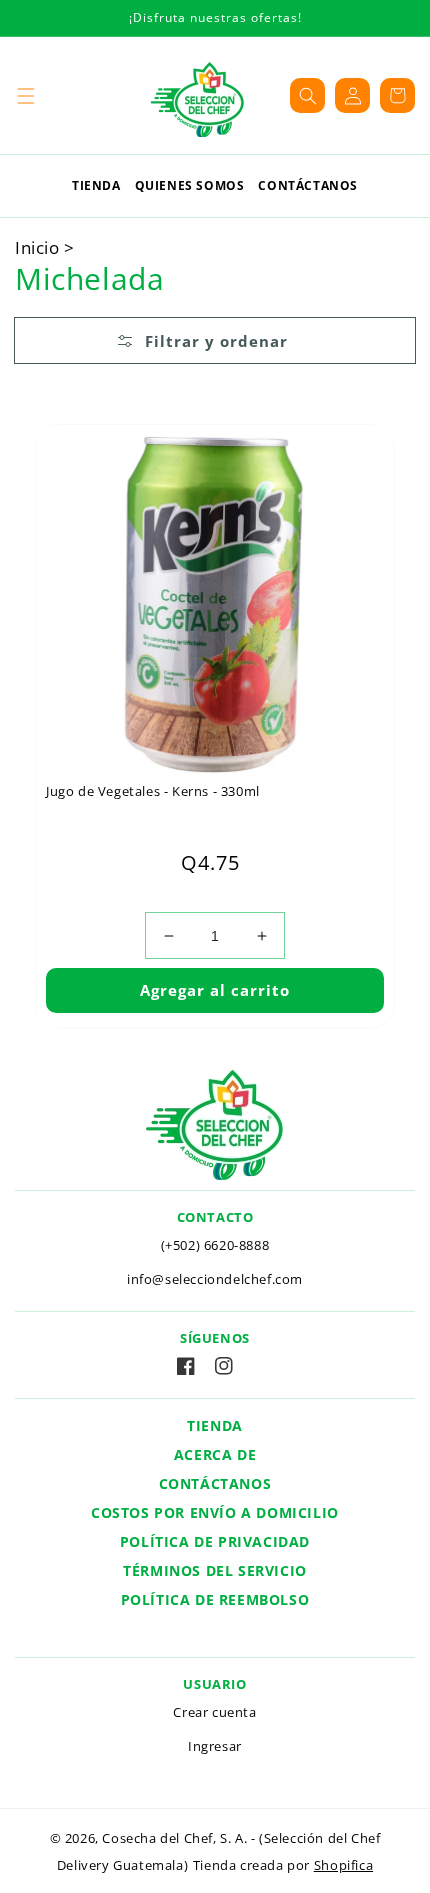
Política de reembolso (215, 1599)
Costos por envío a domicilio (215, 1512)
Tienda (96, 185)
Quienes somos (190, 185)
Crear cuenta (214, 1712)
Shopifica (343, 1865)
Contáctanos (308, 185)
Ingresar (215, 1746)
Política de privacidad (215, 1541)
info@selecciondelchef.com (215, 1279)
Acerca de (215, 1454)
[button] (25, 95)
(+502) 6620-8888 (215, 1245)
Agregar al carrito (215, 990)
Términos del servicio (215, 1570)
